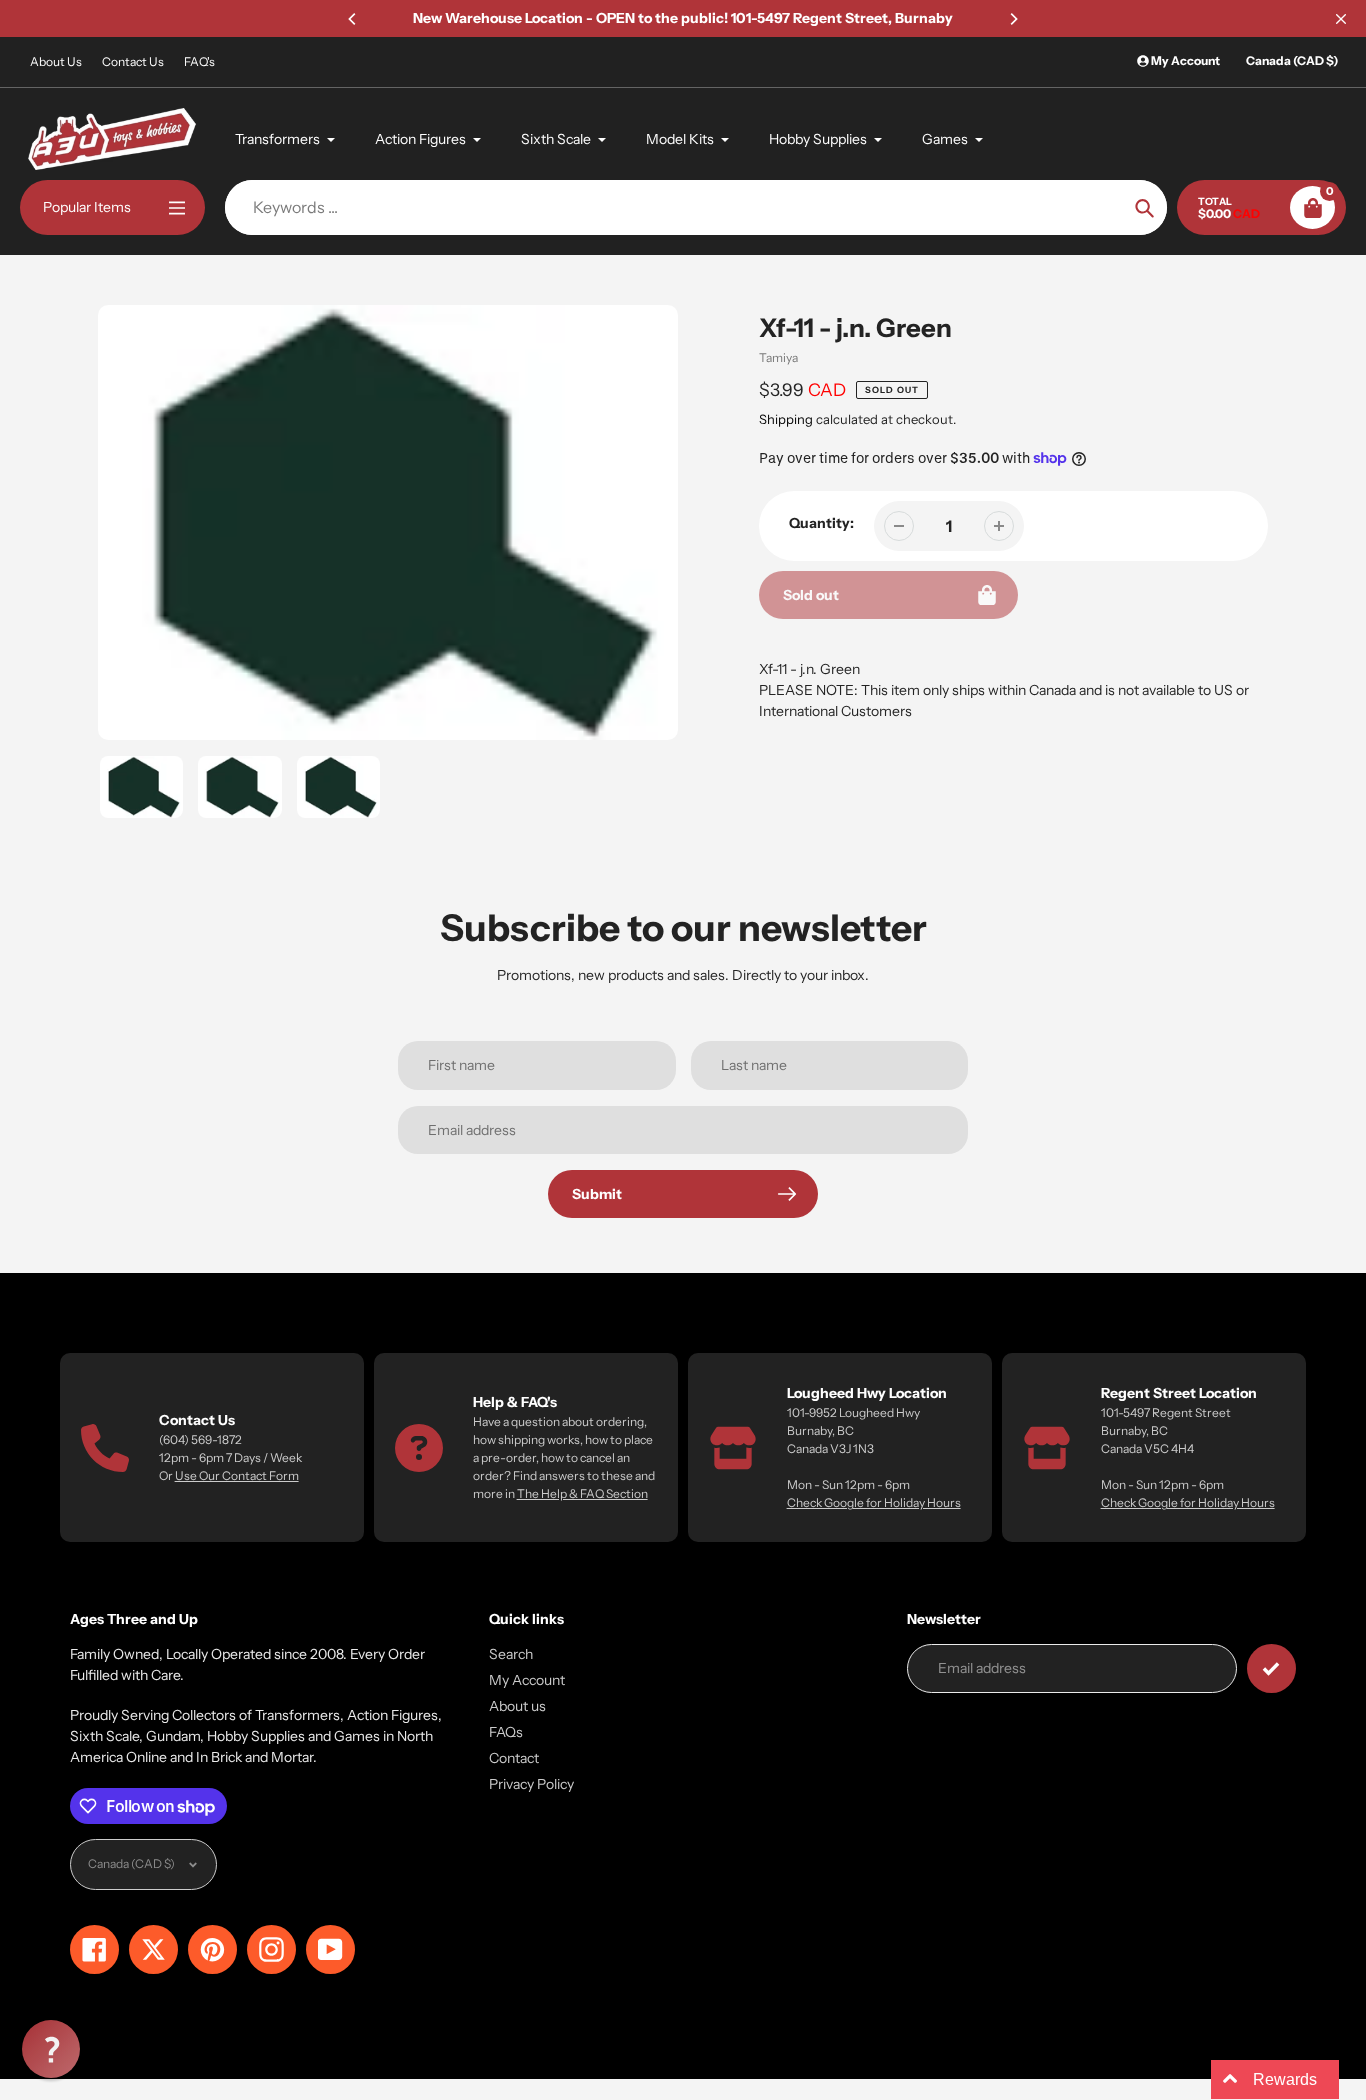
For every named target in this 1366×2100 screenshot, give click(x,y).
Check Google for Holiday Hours (874, 1502)
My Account (527, 1680)
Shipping (786, 419)
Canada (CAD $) (1292, 60)
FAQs (506, 1732)
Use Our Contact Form (237, 1475)
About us (517, 1706)
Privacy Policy (531, 1784)
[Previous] (353, 19)
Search (511, 1654)
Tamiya (778, 357)
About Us (56, 61)
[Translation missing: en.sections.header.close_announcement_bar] (1341, 19)
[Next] (1013, 19)
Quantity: (821, 523)
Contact (514, 1758)
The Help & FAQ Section (582, 1493)
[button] (51, 2049)
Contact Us (133, 61)
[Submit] (1271, 1668)
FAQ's (199, 61)
